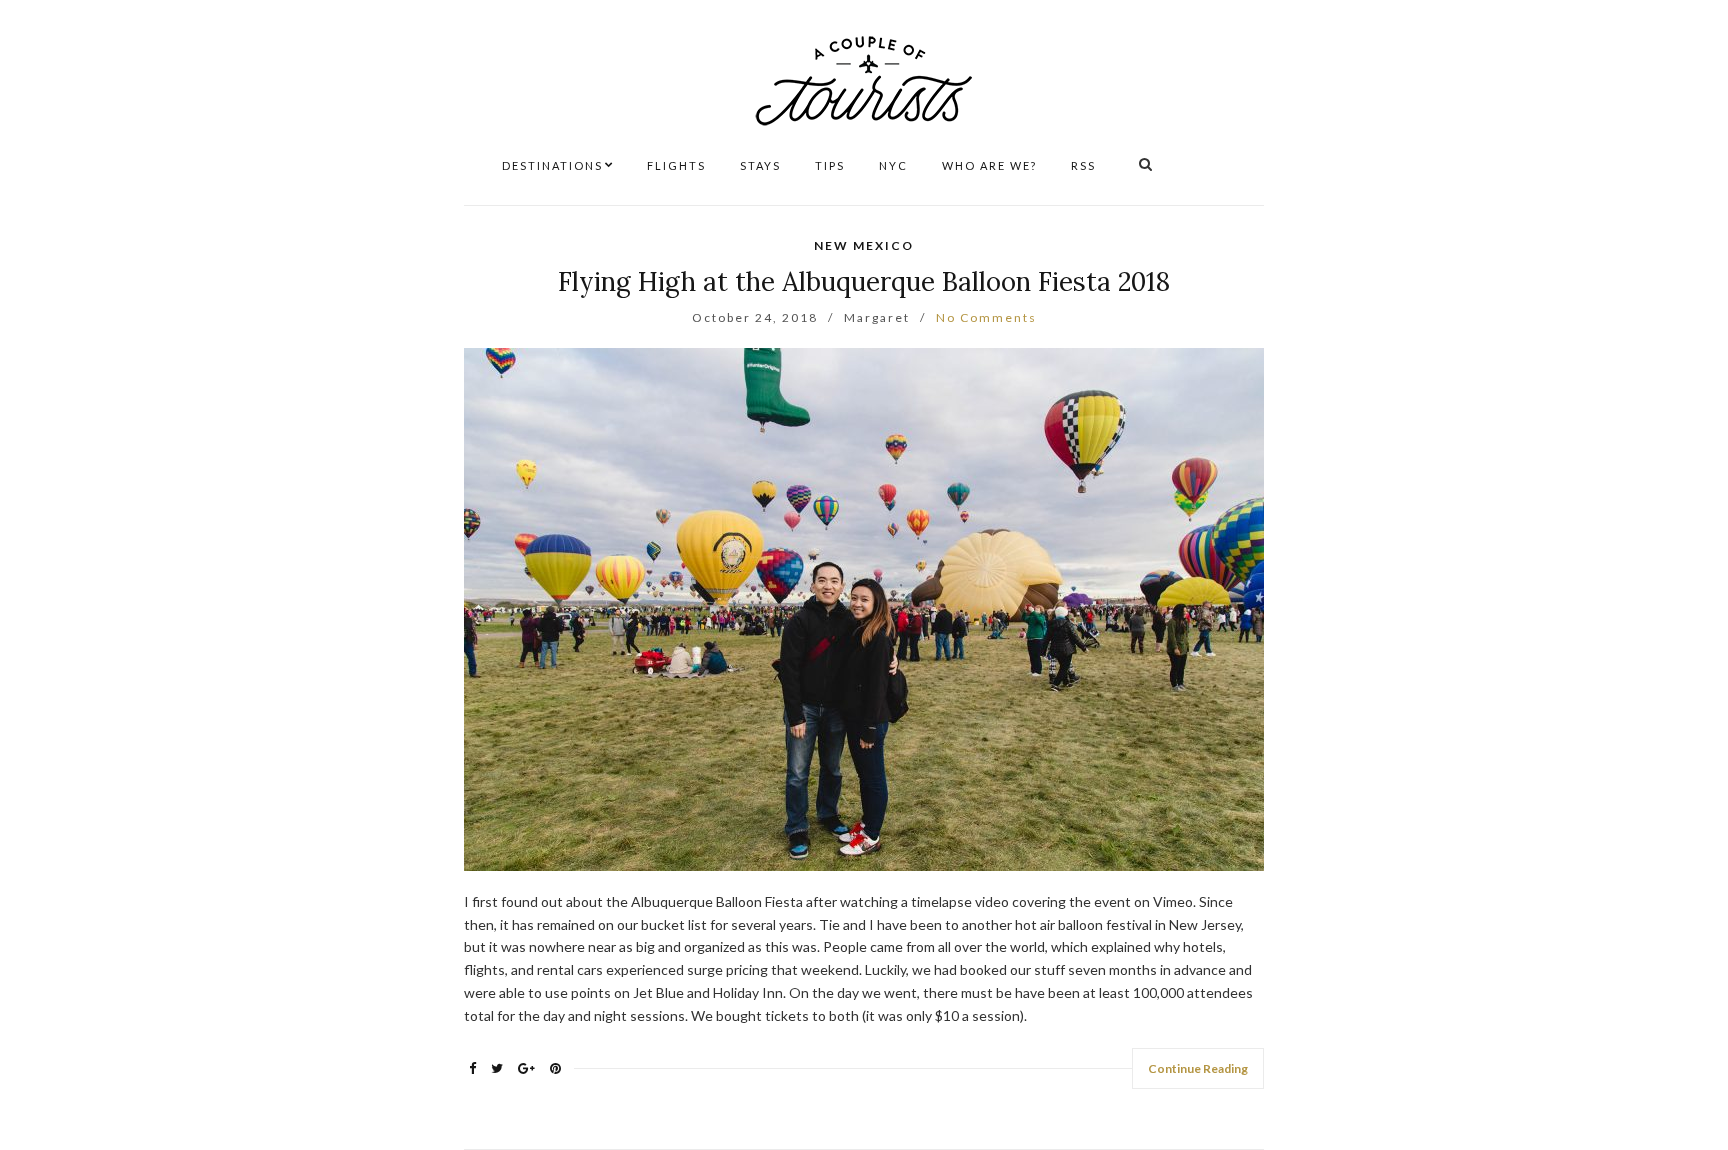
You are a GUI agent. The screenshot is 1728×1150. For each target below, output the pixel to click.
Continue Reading (1198, 1068)
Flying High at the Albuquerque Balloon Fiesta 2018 (864, 281)
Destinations (552, 165)
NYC (893, 165)
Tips (830, 165)
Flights (676, 165)
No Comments (986, 317)
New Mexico (864, 245)
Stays (760, 165)
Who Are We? (989, 165)
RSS (1083, 165)
